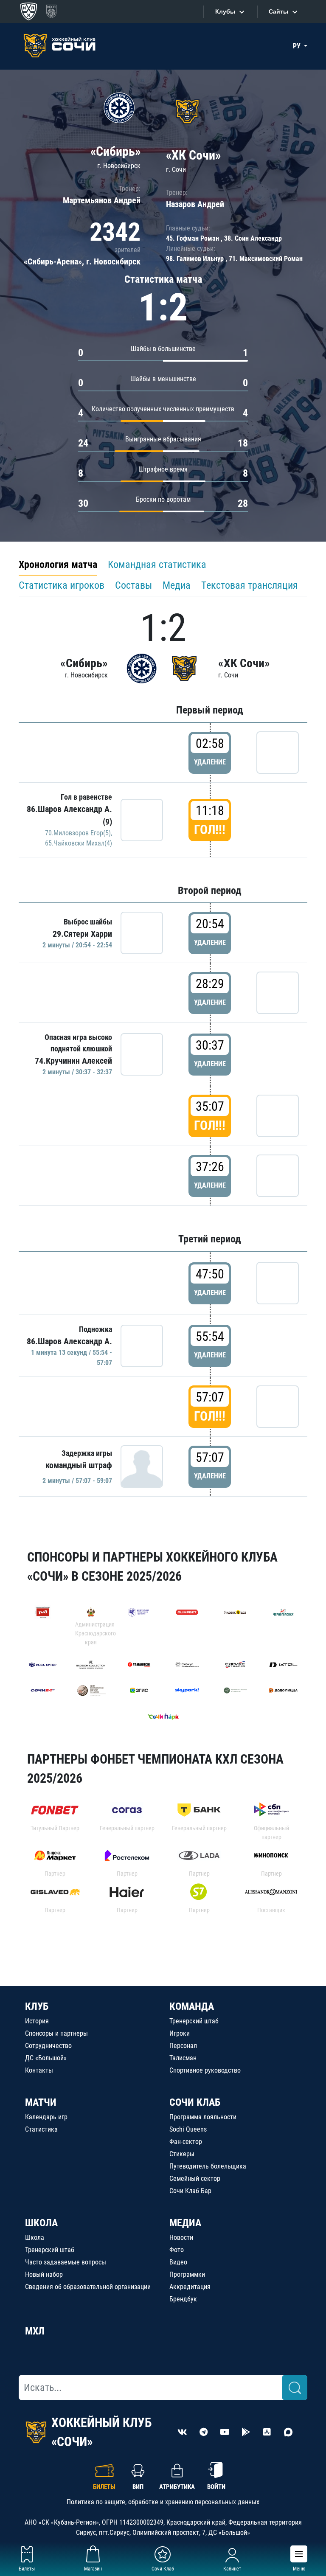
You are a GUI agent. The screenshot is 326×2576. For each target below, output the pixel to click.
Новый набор (44, 2274)
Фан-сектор (186, 2142)
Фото (177, 2250)
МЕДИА (185, 2223)
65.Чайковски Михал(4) (79, 843)
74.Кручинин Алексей (73, 1061)
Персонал (183, 2046)
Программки (187, 2274)
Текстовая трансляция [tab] (250, 585)
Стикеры (182, 2154)
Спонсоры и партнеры (56, 2033)
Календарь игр (46, 2117)
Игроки (180, 2033)
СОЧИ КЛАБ (195, 2102)
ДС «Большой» (46, 2058)
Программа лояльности (203, 2117)
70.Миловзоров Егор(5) (78, 833)
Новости (181, 2237)
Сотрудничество (48, 2046)
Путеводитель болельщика (208, 2166)
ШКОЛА (41, 2223)
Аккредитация (190, 2287)
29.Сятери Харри (82, 934)
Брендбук (183, 2299)
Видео (178, 2262)
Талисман (183, 2058)
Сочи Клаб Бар (190, 2191)
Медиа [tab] (177, 585)
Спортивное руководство (205, 2070)
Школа (35, 2237)
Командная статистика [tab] (157, 565)
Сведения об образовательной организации (88, 2287)
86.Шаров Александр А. (69, 1341)
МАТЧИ (41, 2102)
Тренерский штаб (194, 2021)
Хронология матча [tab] (58, 565)
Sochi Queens (188, 2129)
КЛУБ (37, 2006)
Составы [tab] (133, 585)
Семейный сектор (195, 2179)
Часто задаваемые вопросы (66, 2262)
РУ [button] (298, 46)
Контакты (39, 2070)
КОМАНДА (192, 2006)
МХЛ (35, 2331)
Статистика (41, 2129)
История (37, 2021)
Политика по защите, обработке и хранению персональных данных (163, 2502)
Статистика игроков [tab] (62, 585)
